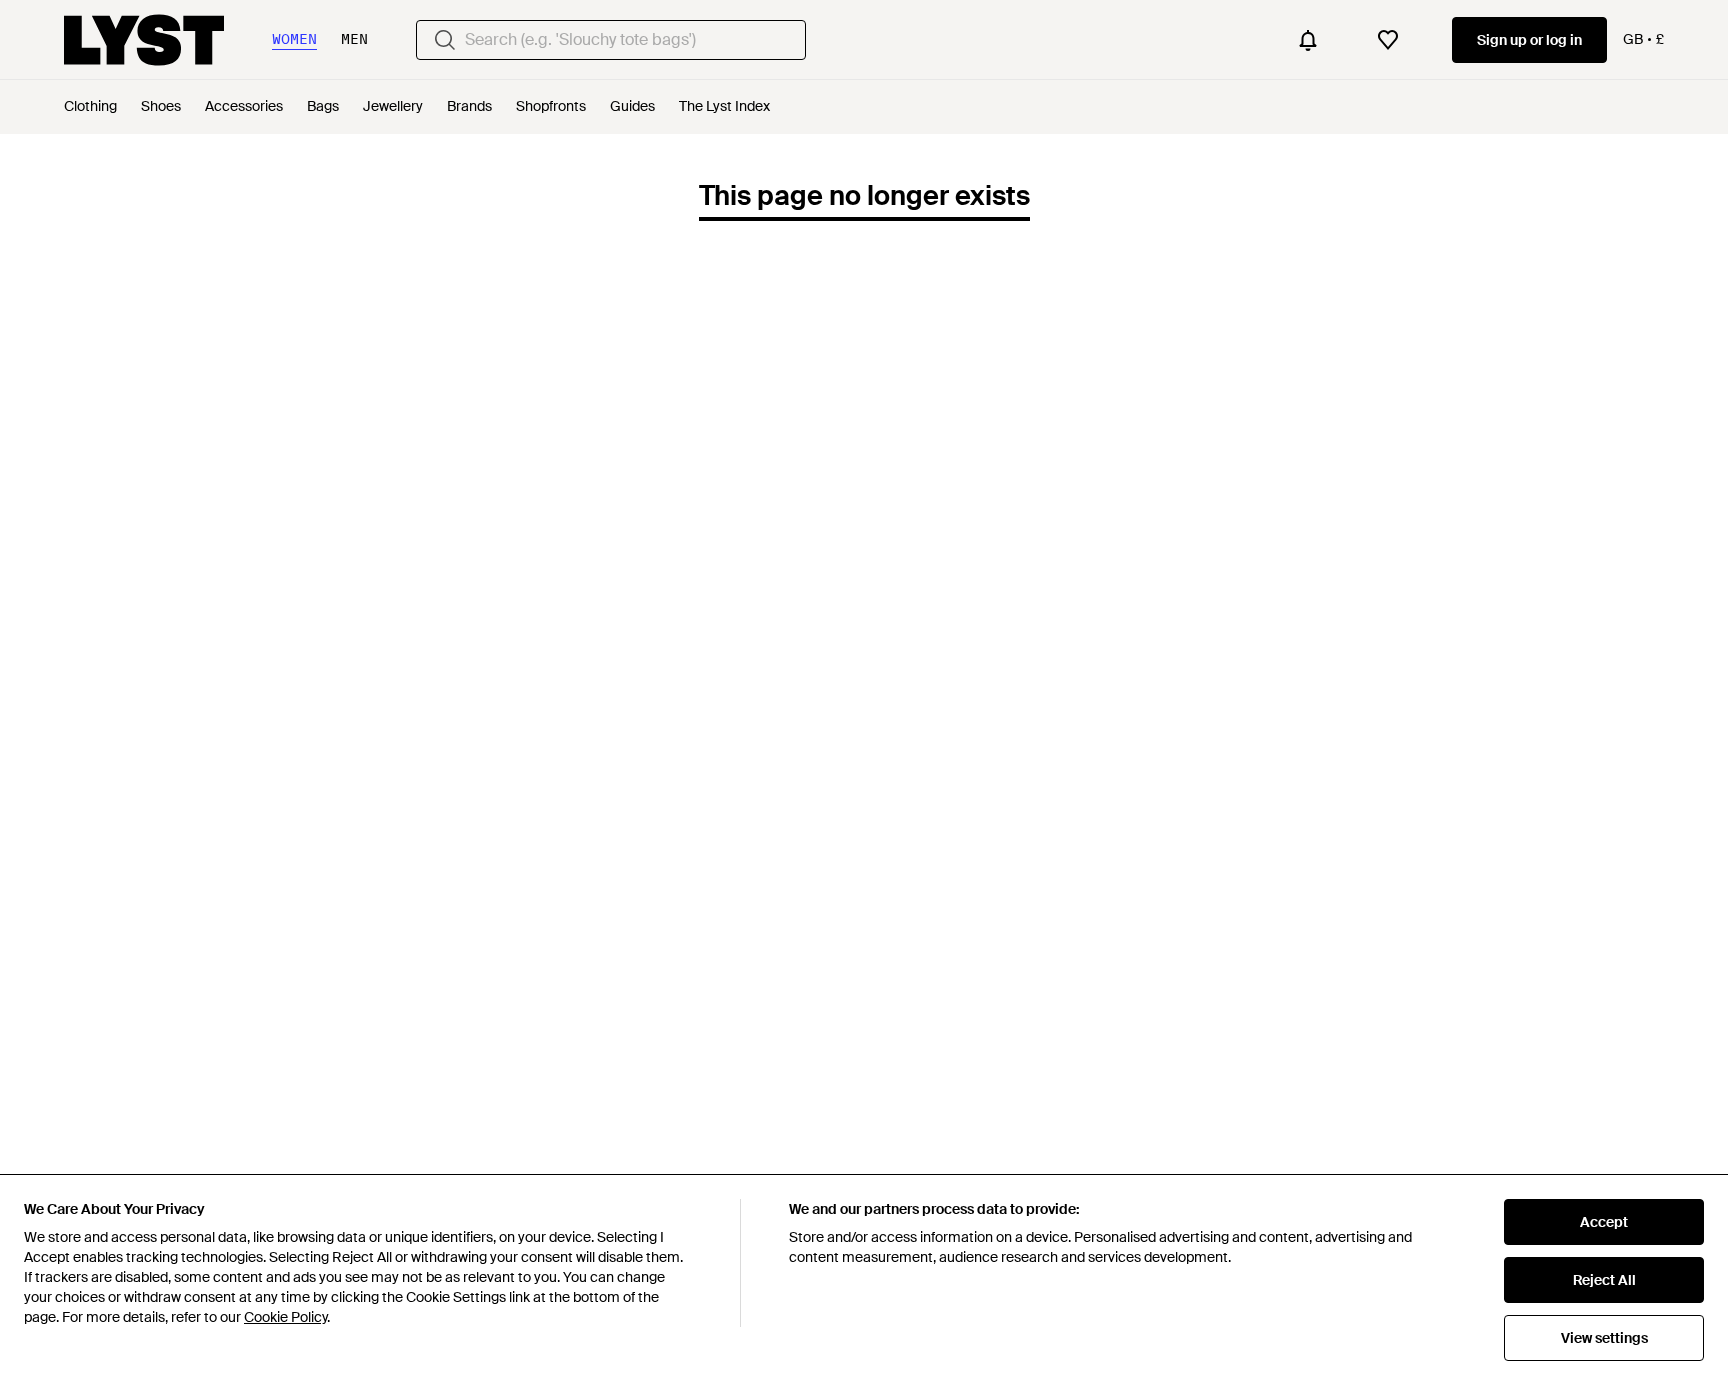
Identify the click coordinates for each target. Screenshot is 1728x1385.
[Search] (445, 40)
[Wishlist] (1388, 40)
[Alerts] (1308, 40)
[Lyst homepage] (144, 40)
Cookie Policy (285, 1317)
